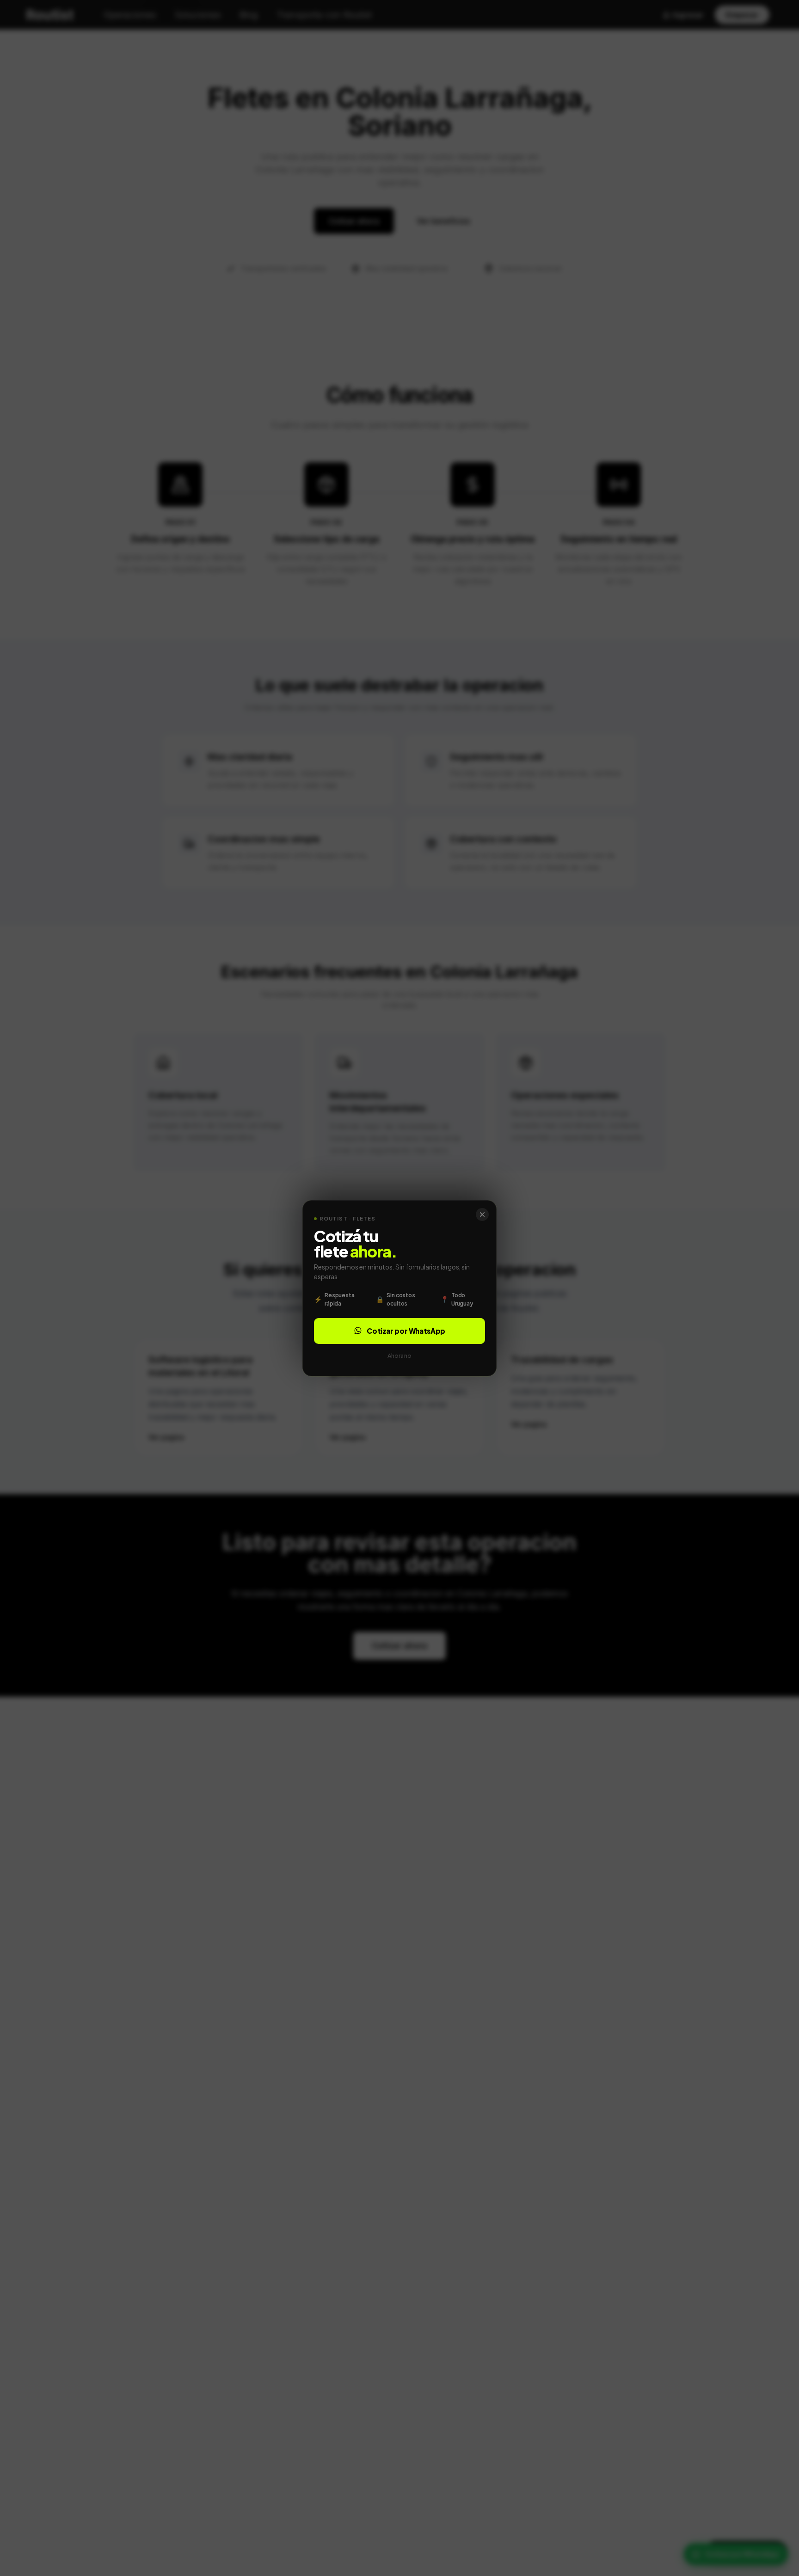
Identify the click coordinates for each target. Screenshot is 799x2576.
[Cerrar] (482, 1214)
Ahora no (399, 1355)
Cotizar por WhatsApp (406, 1330)
